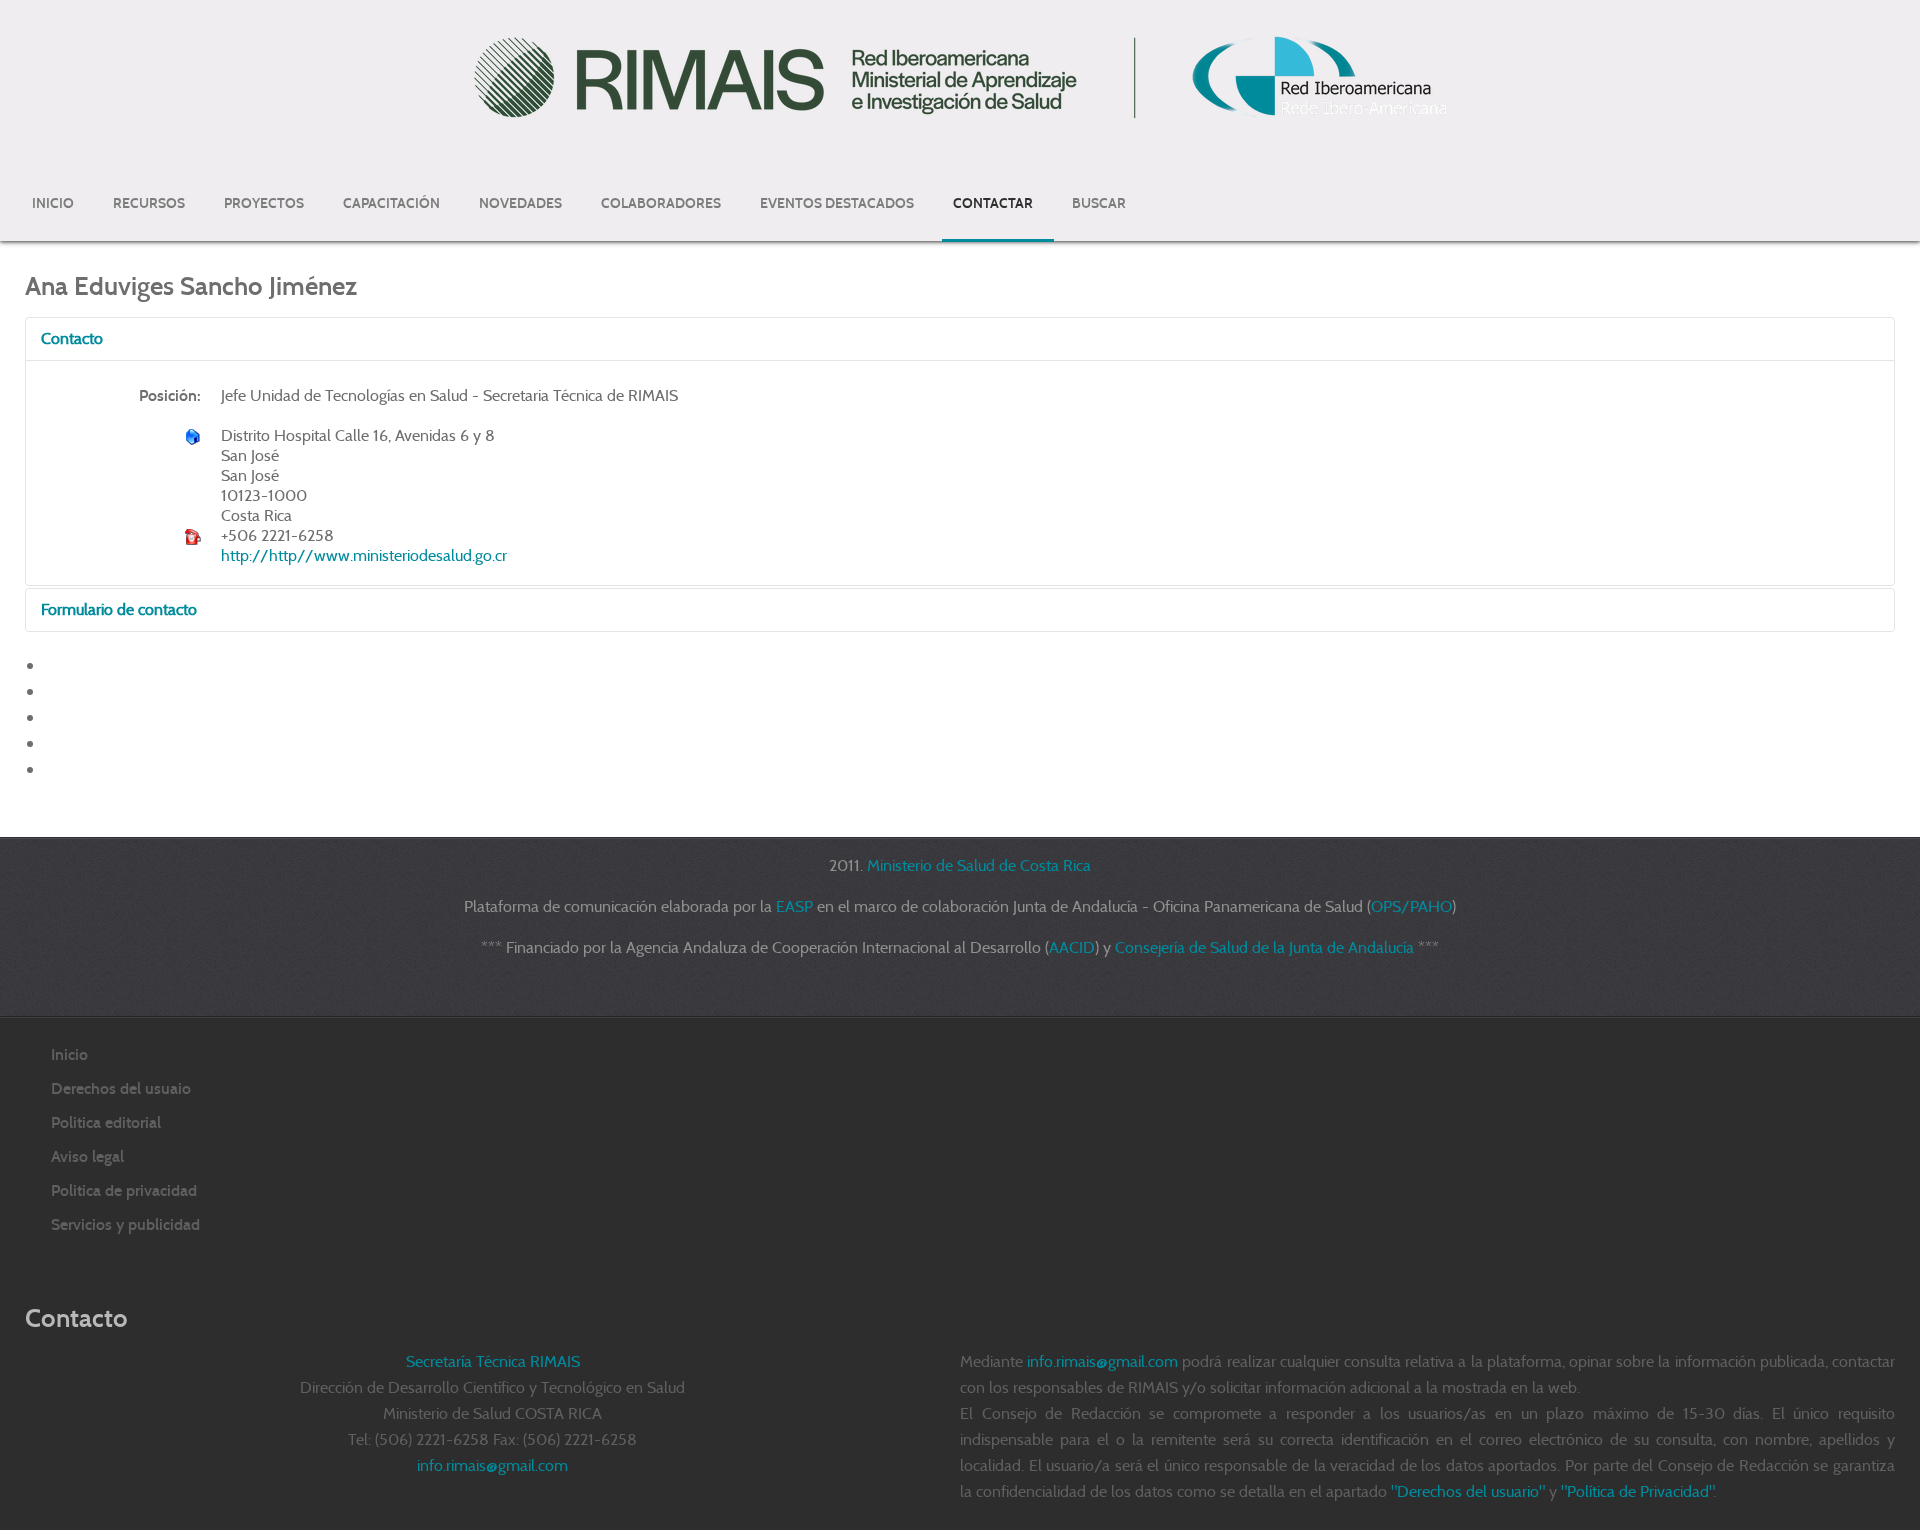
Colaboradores (661, 203)
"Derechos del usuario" (1468, 1491)
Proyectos (264, 203)
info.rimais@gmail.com (1102, 1361)
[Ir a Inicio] (960, 76)
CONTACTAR (993, 203)
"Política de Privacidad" (1637, 1491)
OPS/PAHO (1411, 906)
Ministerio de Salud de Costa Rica (979, 865)
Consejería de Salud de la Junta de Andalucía (1264, 947)
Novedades (520, 203)
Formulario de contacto (119, 609)
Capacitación (391, 203)
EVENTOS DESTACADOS (837, 203)
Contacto (72, 338)
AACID (1072, 947)
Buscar (1099, 203)
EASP (794, 906)
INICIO (53, 203)
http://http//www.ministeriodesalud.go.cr (364, 555)
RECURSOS (149, 203)
